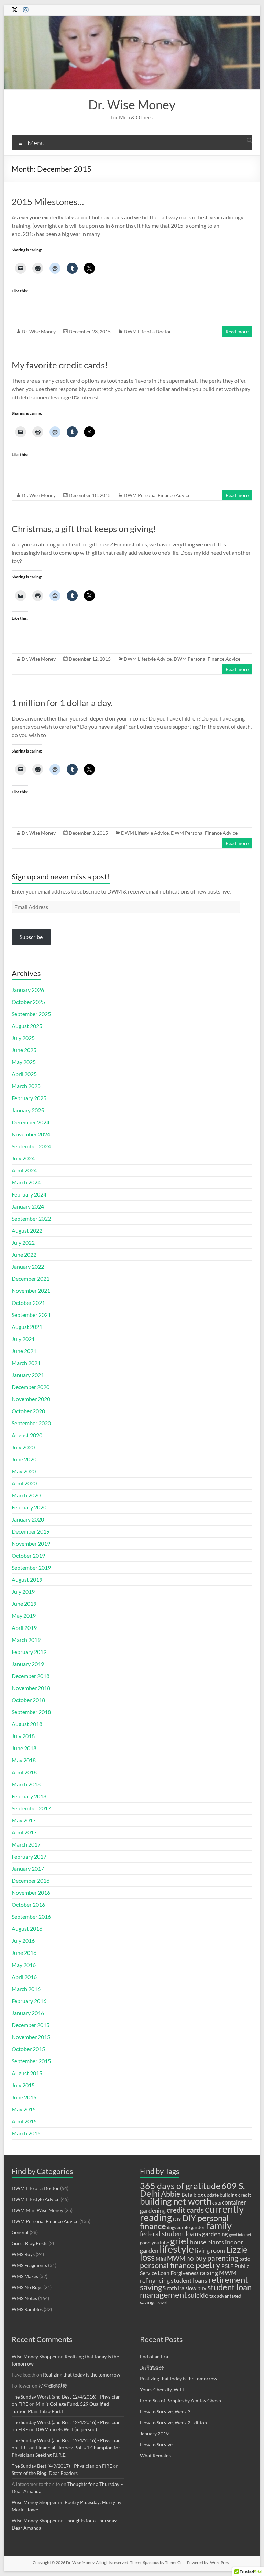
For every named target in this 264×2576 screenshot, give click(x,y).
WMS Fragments (29, 2265)
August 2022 (27, 1230)
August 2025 (27, 1026)
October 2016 (28, 1904)
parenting (223, 2258)
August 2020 (27, 1435)
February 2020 (29, 1507)
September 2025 (31, 1014)
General (20, 2232)
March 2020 (26, 1495)
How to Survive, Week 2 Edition (173, 2422)
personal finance (167, 2265)
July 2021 (23, 1339)
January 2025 (28, 1110)
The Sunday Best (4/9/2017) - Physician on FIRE (62, 2466)
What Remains (155, 2455)
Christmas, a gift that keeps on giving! (84, 529)
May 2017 (24, 1820)
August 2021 (27, 1327)
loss (147, 2257)
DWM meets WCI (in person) (66, 2429)
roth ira (175, 2288)
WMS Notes (24, 2298)
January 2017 (28, 1868)
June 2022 (24, 1254)
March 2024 (26, 1182)
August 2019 (27, 1579)
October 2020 (28, 1411)
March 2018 (26, 1784)
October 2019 (28, 1555)
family (219, 2225)
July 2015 (23, 2085)
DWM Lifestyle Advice (148, 659)
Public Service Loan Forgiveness (195, 2269)
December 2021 (31, 1279)
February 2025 (29, 1098)
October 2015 (28, 2049)
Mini (161, 2259)
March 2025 (26, 1086)
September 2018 (31, 1712)
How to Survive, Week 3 (165, 2411)
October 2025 (28, 1002)
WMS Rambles (27, 2309)
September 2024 (31, 1146)
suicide (198, 2295)
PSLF (227, 2266)
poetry (208, 2265)
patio (245, 2259)
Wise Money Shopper (34, 2356)
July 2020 (23, 1447)
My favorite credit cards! (60, 365)
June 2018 (24, 1748)
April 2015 (24, 2121)
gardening (215, 2234)
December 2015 (31, 2025)
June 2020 (24, 1459)
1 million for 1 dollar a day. (62, 703)
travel (162, 2302)
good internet (240, 2235)
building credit (235, 2195)
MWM (176, 2258)
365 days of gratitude (180, 2186)
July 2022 (23, 1242)
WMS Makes (25, 2276)
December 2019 (31, 1531)
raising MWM (218, 2273)
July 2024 (23, 1158)
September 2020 (31, 1423)
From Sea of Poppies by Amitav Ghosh (180, 2400)
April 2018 (24, 1772)
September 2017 (31, 1808)
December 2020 (31, 1387)
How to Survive (156, 2444)
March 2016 (26, 1989)
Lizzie (237, 2249)
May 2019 (24, 1616)
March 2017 (26, 1844)
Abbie (171, 2194)
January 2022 (28, 1267)
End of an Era (154, 2356)
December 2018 (31, 1676)
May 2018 (24, 1760)
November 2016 (31, 1892)
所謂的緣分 (152, 2367)
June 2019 (24, 1604)
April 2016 (24, 1977)
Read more (237, 331)
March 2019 (26, 1640)
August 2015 (27, 2073)
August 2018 (27, 1724)
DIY (177, 2219)
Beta (187, 2195)
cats (217, 2203)
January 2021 (28, 1375)
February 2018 (29, 1796)
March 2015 (26, 2133)
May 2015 (24, 2109)
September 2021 (31, 1315)
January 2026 (28, 990)
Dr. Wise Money (132, 105)
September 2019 (31, 1567)
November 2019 (31, 1543)
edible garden (191, 2227)
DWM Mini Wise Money (37, 2210)
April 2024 (24, 1170)
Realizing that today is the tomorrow (82, 2375)
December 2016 (31, 1880)
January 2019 (28, 1664)
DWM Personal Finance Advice (157, 495)
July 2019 (23, 1592)
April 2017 (24, 1832)
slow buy (196, 2288)
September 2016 (31, 1917)
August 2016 (27, 1929)
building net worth (176, 2201)
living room (210, 2250)
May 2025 (24, 1062)
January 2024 (28, 1206)
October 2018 (28, 1700)
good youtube (155, 2243)
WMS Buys (23, 2254)
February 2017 (29, 1856)
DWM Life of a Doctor (147, 331)
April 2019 (24, 1628)
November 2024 (31, 1134)
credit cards (185, 2210)
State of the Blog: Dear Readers (45, 2473)
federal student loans (170, 2234)
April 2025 (24, 1074)
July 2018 (23, 1736)
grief (180, 2241)
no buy (196, 2258)
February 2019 (29, 1652)
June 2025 (24, 1050)
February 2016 (29, 2001)
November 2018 (31, 1688)
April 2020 (24, 1483)
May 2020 (24, 1471)
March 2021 (26, 1363)
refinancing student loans (174, 2280)
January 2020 (28, 1519)
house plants (207, 2242)
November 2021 (31, 1291)
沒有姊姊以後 (53, 2386)
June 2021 (24, 1351)
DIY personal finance (184, 2222)
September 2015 (31, 2061)
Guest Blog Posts (30, 2243)
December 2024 (31, 1122)
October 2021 (28, 1303)
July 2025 (23, 1038)
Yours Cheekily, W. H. (162, 2389)
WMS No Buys (27, 2287)
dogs (171, 2227)
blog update (206, 2195)
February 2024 (29, 1194)
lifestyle (177, 2249)
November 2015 (31, 2037)
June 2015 (24, 2097)
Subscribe (31, 937)
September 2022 (31, 1218)
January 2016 (28, 2013)
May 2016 (24, 1965)
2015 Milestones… (48, 202)
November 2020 (31, 1399)
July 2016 (23, 1941)
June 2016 (24, 1953)
